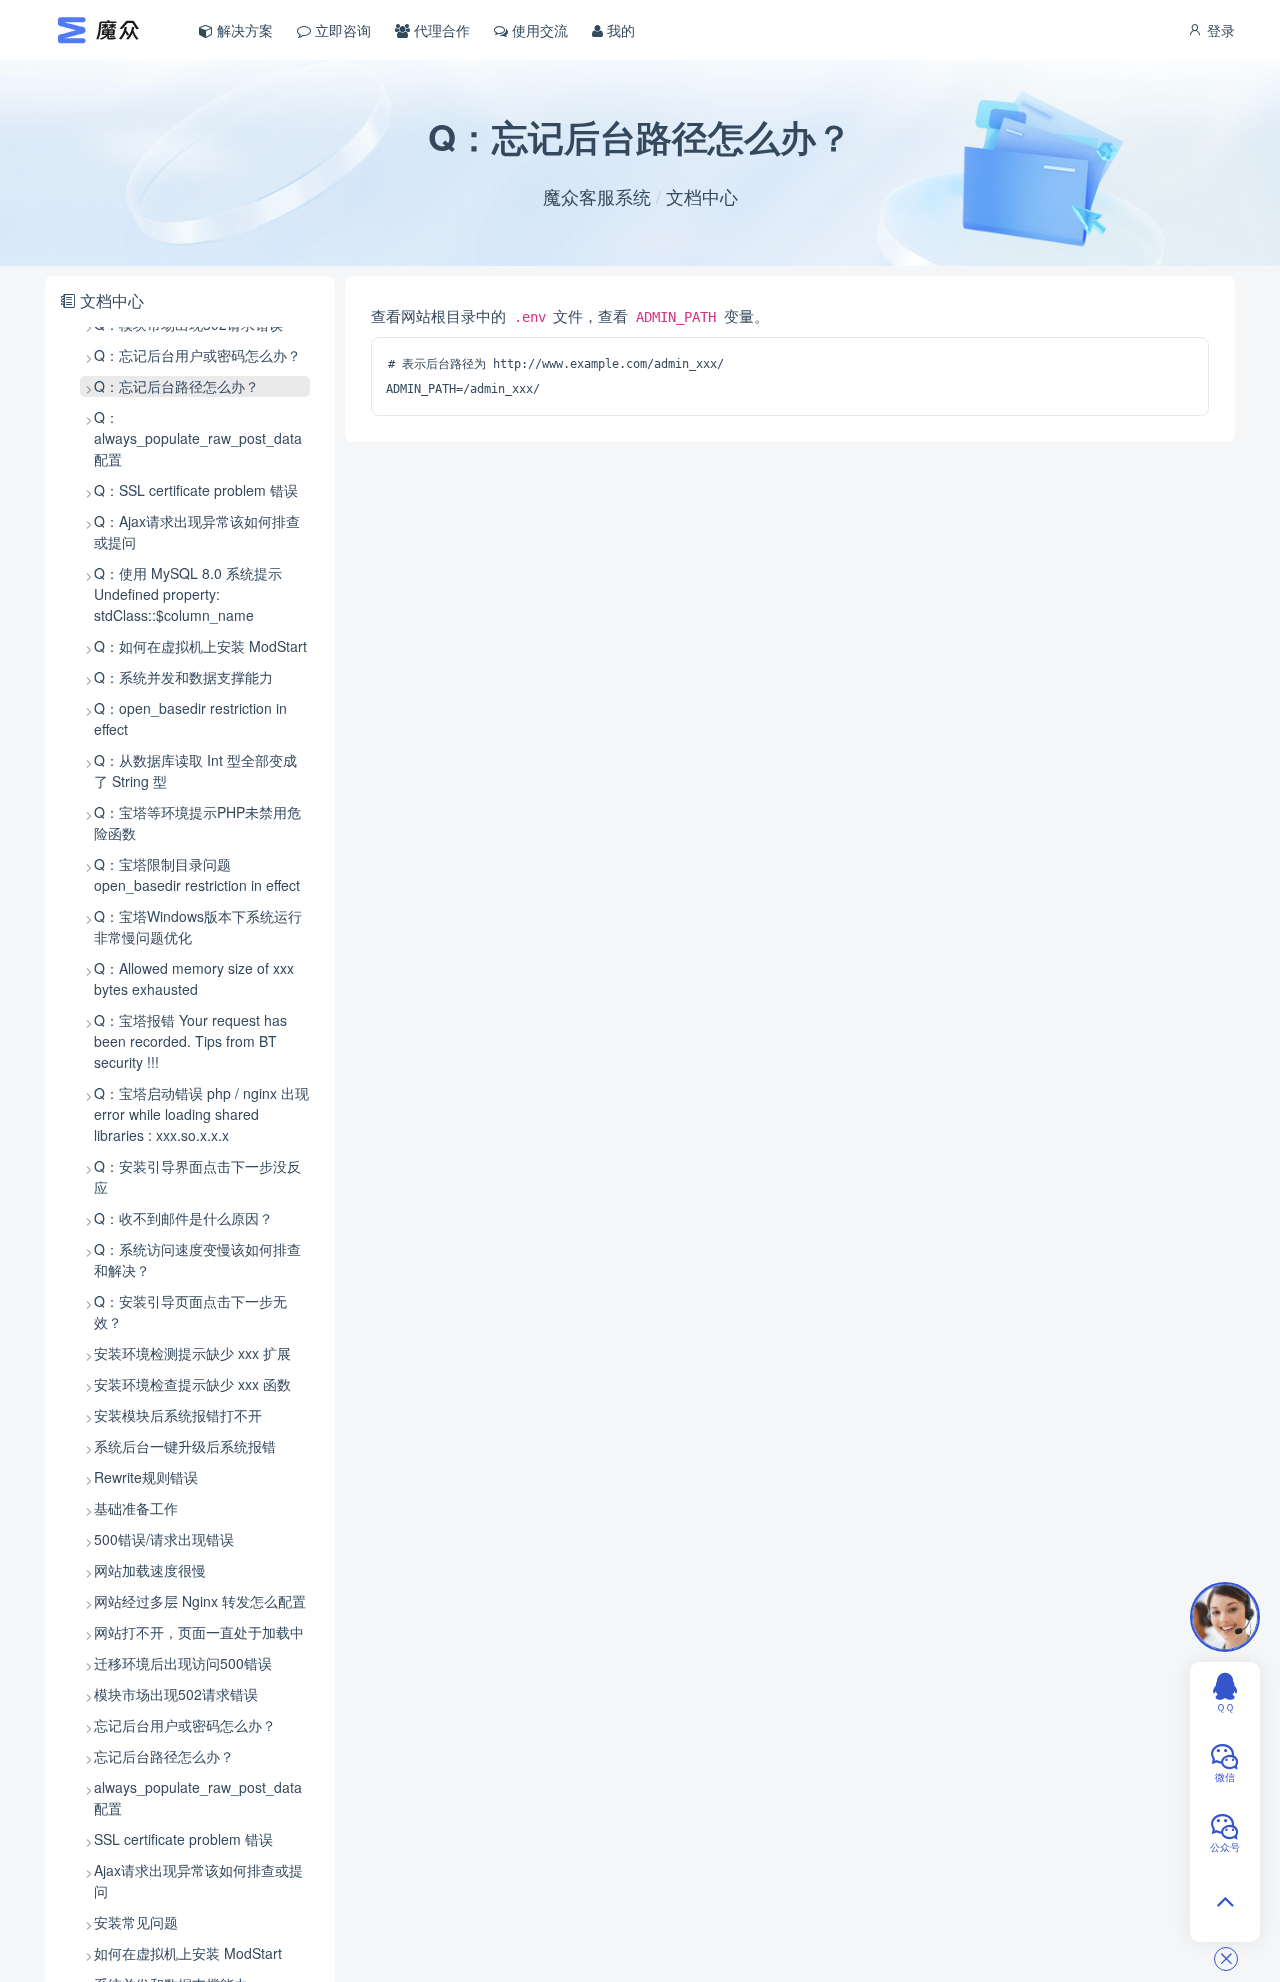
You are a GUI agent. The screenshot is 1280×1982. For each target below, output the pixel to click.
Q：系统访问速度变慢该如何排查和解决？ (197, 1259)
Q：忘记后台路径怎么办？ (176, 386)
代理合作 (440, 30)
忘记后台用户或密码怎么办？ (185, 1725)
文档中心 (702, 196)
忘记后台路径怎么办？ (164, 1756)
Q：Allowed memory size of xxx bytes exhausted (194, 978)
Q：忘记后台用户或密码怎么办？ (197, 355)
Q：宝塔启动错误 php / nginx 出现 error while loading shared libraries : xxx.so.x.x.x (201, 1114)
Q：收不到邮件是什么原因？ (183, 1218)
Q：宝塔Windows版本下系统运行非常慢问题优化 (198, 926)
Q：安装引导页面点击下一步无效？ (190, 1311)
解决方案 (243, 30)
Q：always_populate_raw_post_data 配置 (198, 438)
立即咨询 (341, 30)
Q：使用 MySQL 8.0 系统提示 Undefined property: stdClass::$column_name (188, 594)
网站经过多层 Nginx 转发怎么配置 (200, 1601)
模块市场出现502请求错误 (176, 1694)
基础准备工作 (136, 1508)
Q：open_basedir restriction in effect (190, 718)
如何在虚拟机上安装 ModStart (188, 1953)
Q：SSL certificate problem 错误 (196, 490)
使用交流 (538, 30)
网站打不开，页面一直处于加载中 (199, 1632)
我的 (619, 30)
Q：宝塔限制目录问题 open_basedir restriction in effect (197, 874)
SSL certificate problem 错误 (183, 1839)
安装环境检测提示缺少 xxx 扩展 (192, 1353)
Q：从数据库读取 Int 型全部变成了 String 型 (195, 770)
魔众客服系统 (597, 196)
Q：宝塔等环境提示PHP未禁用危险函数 (197, 822)
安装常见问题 (136, 1922)
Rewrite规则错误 (146, 1477)
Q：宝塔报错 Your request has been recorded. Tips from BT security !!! (190, 1041)
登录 (1219, 30)
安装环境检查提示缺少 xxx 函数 (192, 1384)
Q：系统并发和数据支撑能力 (183, 677)
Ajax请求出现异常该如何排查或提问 (198, 1880)
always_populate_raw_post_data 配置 (198, 1797)
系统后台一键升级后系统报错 (185, 1446)
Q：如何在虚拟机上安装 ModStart (200, 646)
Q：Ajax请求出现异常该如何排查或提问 (197, 531)
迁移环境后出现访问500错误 (183, 1663)
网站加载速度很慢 (150, 1570)
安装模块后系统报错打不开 (178, 1415)
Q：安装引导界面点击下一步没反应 (197, 1176)
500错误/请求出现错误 (164, 1539)
